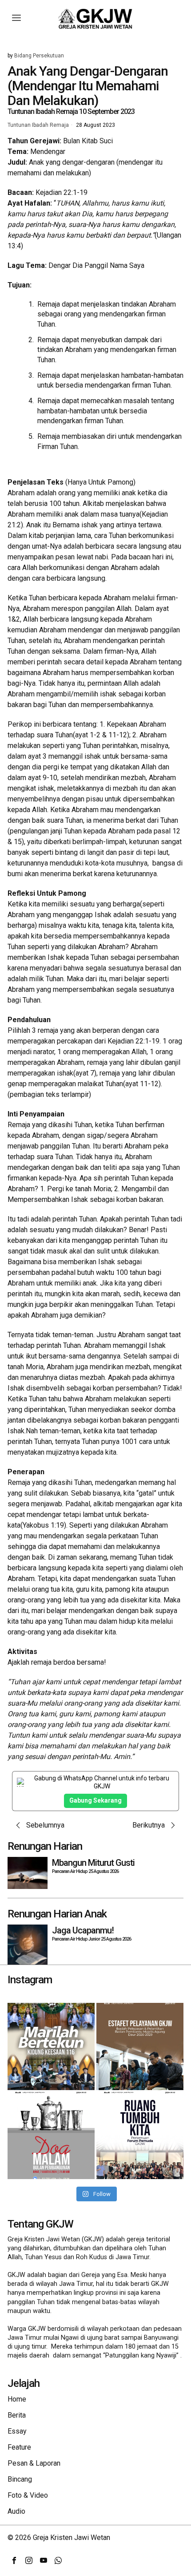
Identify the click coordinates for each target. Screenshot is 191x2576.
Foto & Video (28, 2495)
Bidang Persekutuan (39, 56)
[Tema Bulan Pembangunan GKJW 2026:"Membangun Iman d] (51, 2135)
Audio (16, 2511)
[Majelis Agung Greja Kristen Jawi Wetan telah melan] (140, 2046)
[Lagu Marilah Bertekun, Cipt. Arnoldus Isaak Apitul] (51, 2046)
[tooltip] (14, 2560)
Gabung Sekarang (95, 1800)
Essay (17, 2431)
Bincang (20, 2479)
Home (17, 2399)
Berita (17, 2415)
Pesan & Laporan (34, 2463)
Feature (19, 2447)
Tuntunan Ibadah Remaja (38, 125)
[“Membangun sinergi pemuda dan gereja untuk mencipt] (140, 2135)
